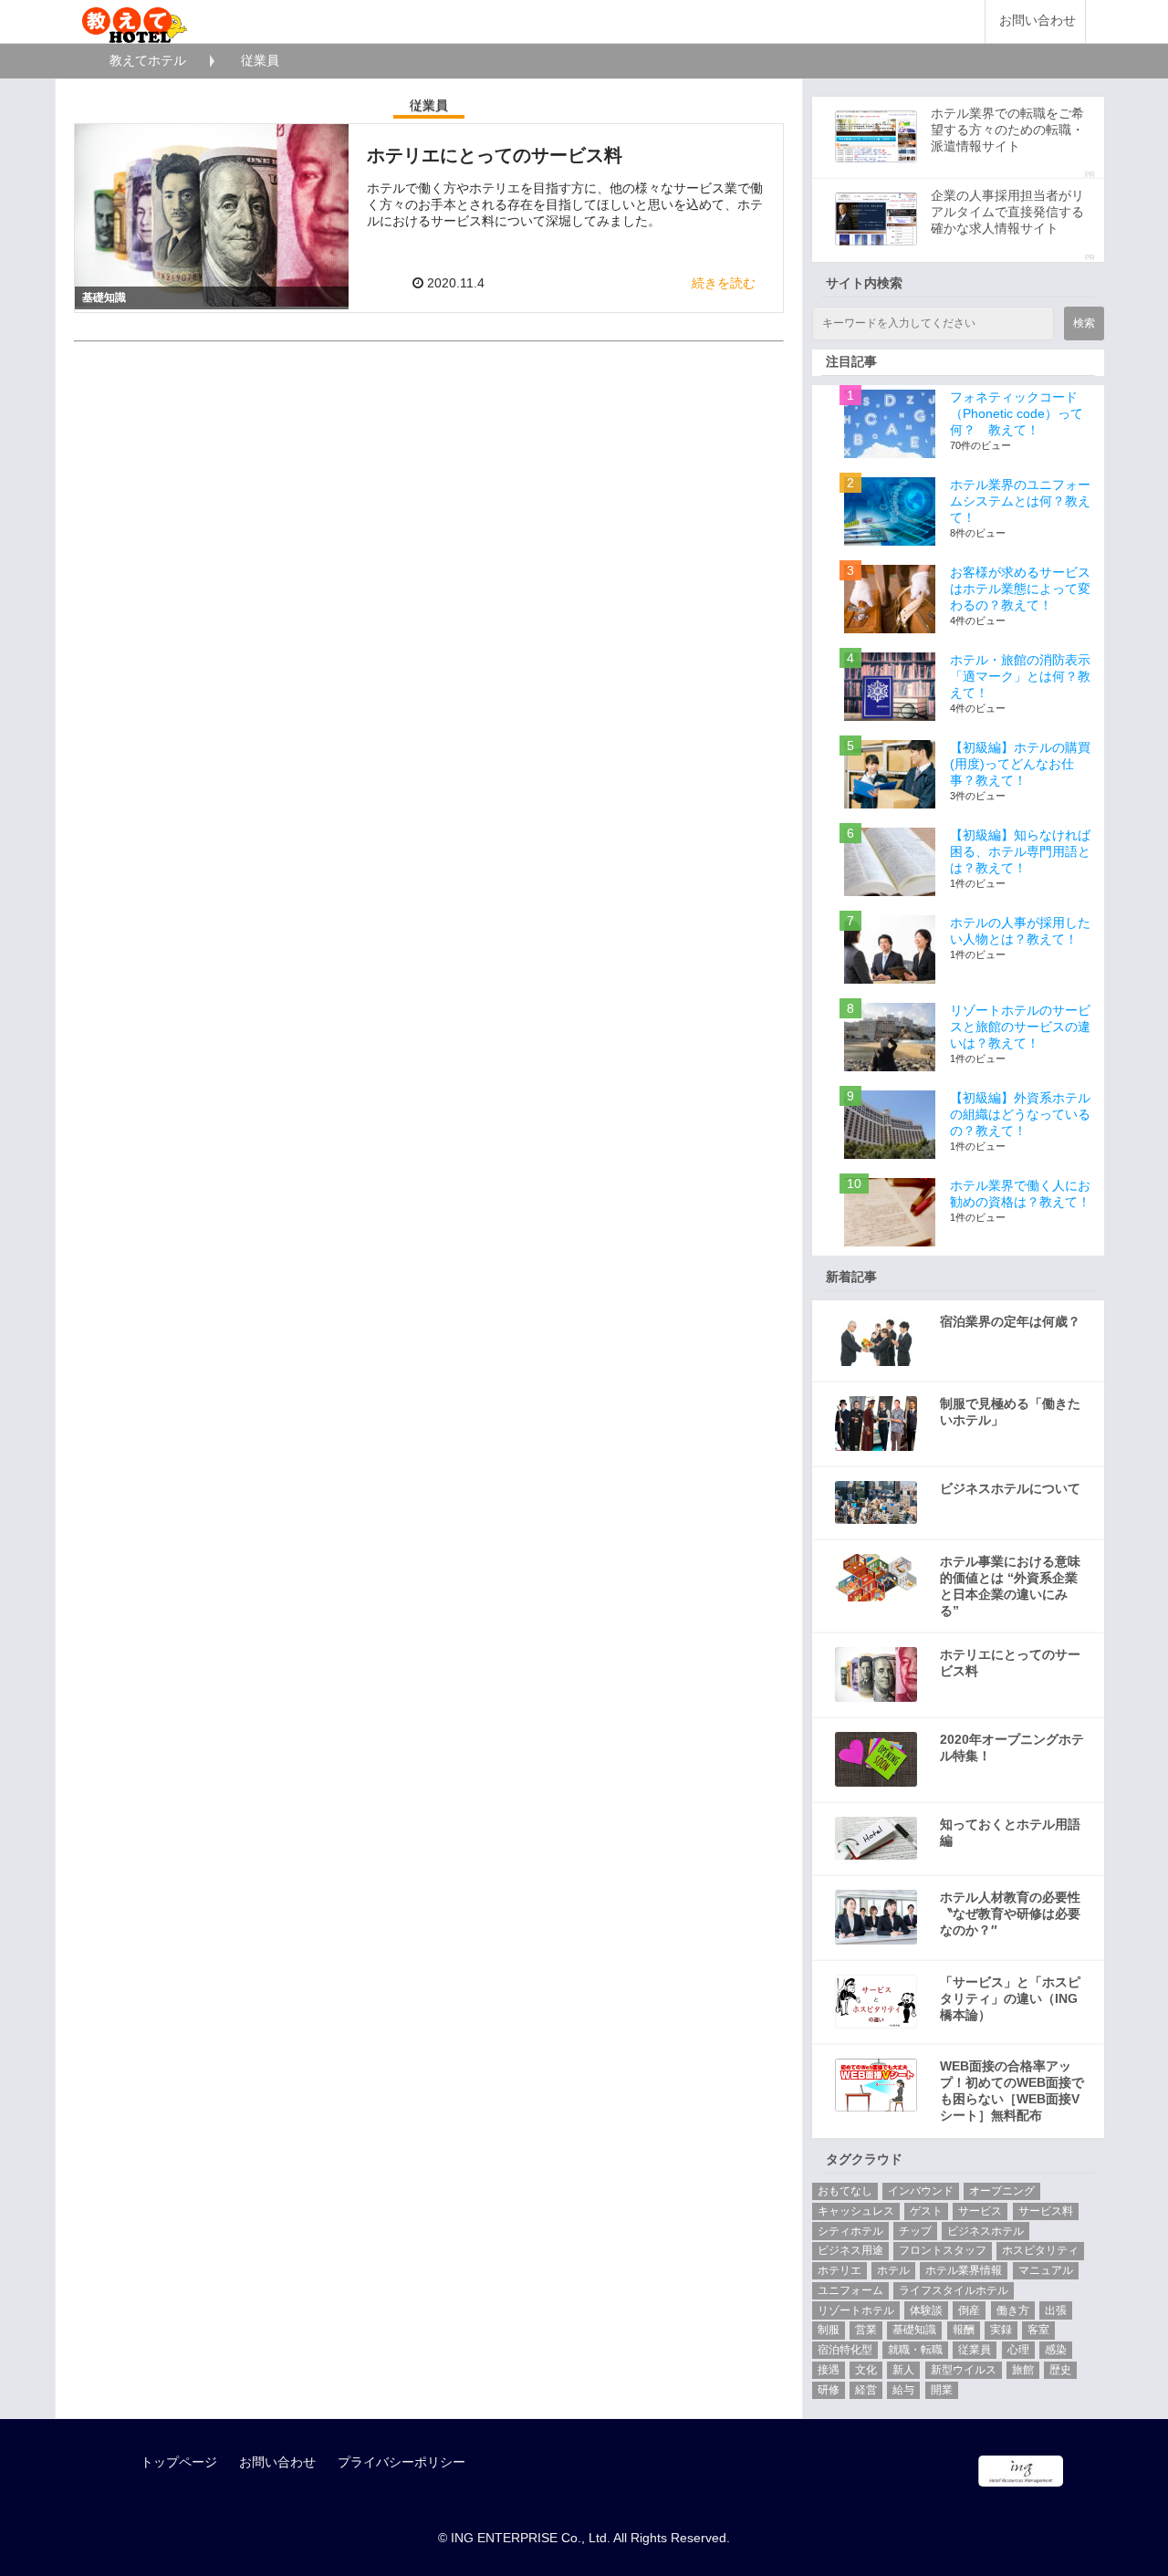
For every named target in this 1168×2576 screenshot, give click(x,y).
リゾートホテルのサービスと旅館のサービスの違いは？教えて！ (1020, 1027)
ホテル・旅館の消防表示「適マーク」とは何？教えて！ (1020, 676)
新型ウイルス (964, 2370)
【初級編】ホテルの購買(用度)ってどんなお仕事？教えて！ (1020, 764)
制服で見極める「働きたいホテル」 (1010, 1412)
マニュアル (1046, 2270)
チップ (915, 2231)
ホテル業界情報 (964, 2270)
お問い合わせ (1038, 21)
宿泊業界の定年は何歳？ (1010, 1321)
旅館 (1023, 2370)
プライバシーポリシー (401, 2462)
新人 (903, 2370)
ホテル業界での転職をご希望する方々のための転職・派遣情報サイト (1007, 130)
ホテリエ (839, 2270)
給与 (903, 2390)
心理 (1018, 2350)
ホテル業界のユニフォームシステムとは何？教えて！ (1020, 501)
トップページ (179, 2462)
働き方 (1013, 2310)
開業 (942, 2390)
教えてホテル (148, 60)
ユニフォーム (850, 2290)
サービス (980, 2211)
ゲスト (926, 2211)
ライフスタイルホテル (954, 2290)
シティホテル (850, 2231)
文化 (866, 2370)
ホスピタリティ (1040, 2250)
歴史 (1060, 2370)
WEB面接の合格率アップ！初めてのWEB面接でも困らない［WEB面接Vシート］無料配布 (1012, 2091)
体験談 (926, 2310)
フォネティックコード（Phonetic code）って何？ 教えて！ (1017, 413)
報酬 (964, 2330)
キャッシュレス (856, 2211)
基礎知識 (914, 2330)
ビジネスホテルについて (1010, 1488)
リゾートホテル (856, 2310)
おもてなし (845, 2191)
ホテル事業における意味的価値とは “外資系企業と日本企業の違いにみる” (1010, 1586)
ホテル (893, 2270)
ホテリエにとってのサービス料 (1010, 1663)
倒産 (969, 2310)
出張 (1056, 2310)
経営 (866, 2390)
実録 (1001, 2330)
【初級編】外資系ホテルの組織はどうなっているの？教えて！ (1020, 1114)
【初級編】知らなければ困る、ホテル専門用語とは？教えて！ (1020, 851)
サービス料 (1046, 2211)
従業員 (975, 2350)
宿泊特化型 (845, 2350)
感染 (1056, 2350)
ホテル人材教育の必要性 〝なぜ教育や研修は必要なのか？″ (1010, 1914)
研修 (829, 2390)
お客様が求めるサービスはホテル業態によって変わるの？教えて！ (1020, 589)
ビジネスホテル (985, 2231)
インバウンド (921, 2191)
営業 (866, 2330)
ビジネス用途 (850, 2250)
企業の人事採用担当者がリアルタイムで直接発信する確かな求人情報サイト (1007, 212)
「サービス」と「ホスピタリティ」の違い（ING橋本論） (1010, 1998)
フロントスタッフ (943, 2250)
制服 (829, 2330)
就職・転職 (915, 2350)
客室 (1038, 2330)
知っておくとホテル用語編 (1010, 1832)
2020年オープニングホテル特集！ (1012, 1747)
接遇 (829, 2370)
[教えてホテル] (135, 21)
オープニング (1002, 2191)
